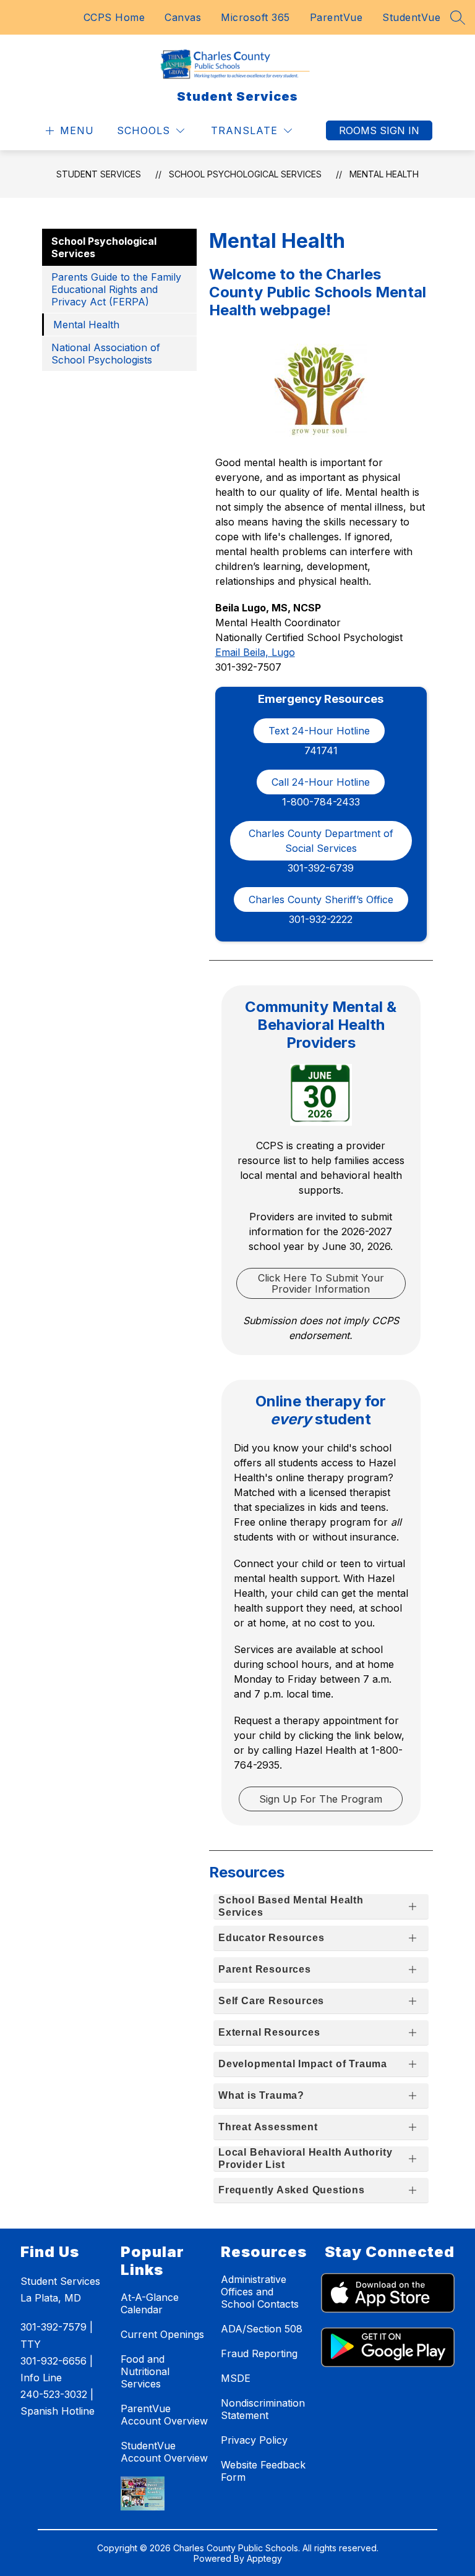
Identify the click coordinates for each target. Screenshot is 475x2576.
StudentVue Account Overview (164, 2452)
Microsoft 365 (255, 17)
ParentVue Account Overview (164, 2415)
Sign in (400, 130)
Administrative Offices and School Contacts (260, 2292)
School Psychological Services (245, 174)
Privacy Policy (254, 2440)
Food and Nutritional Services (145, 2371)
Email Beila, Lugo (255, 652)
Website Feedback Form (263, 2471)
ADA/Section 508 (262, 2329)
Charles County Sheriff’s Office (321, 899)
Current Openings (162, 2334)
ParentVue (336, 17)
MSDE (236, 2378)
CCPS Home (114, 17)
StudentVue (411, 17)
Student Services (99, 174)
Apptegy (264, 2558)
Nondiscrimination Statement (263, 2409)
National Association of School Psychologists (106, 354)
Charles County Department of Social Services (323, 841)
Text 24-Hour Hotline (319, 731)
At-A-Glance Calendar (150, 2303)
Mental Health (384, 174)
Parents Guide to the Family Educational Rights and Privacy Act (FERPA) (116, 289)
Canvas (183, 17)
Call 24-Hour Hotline (321, 782)
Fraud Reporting (259, 2353)
